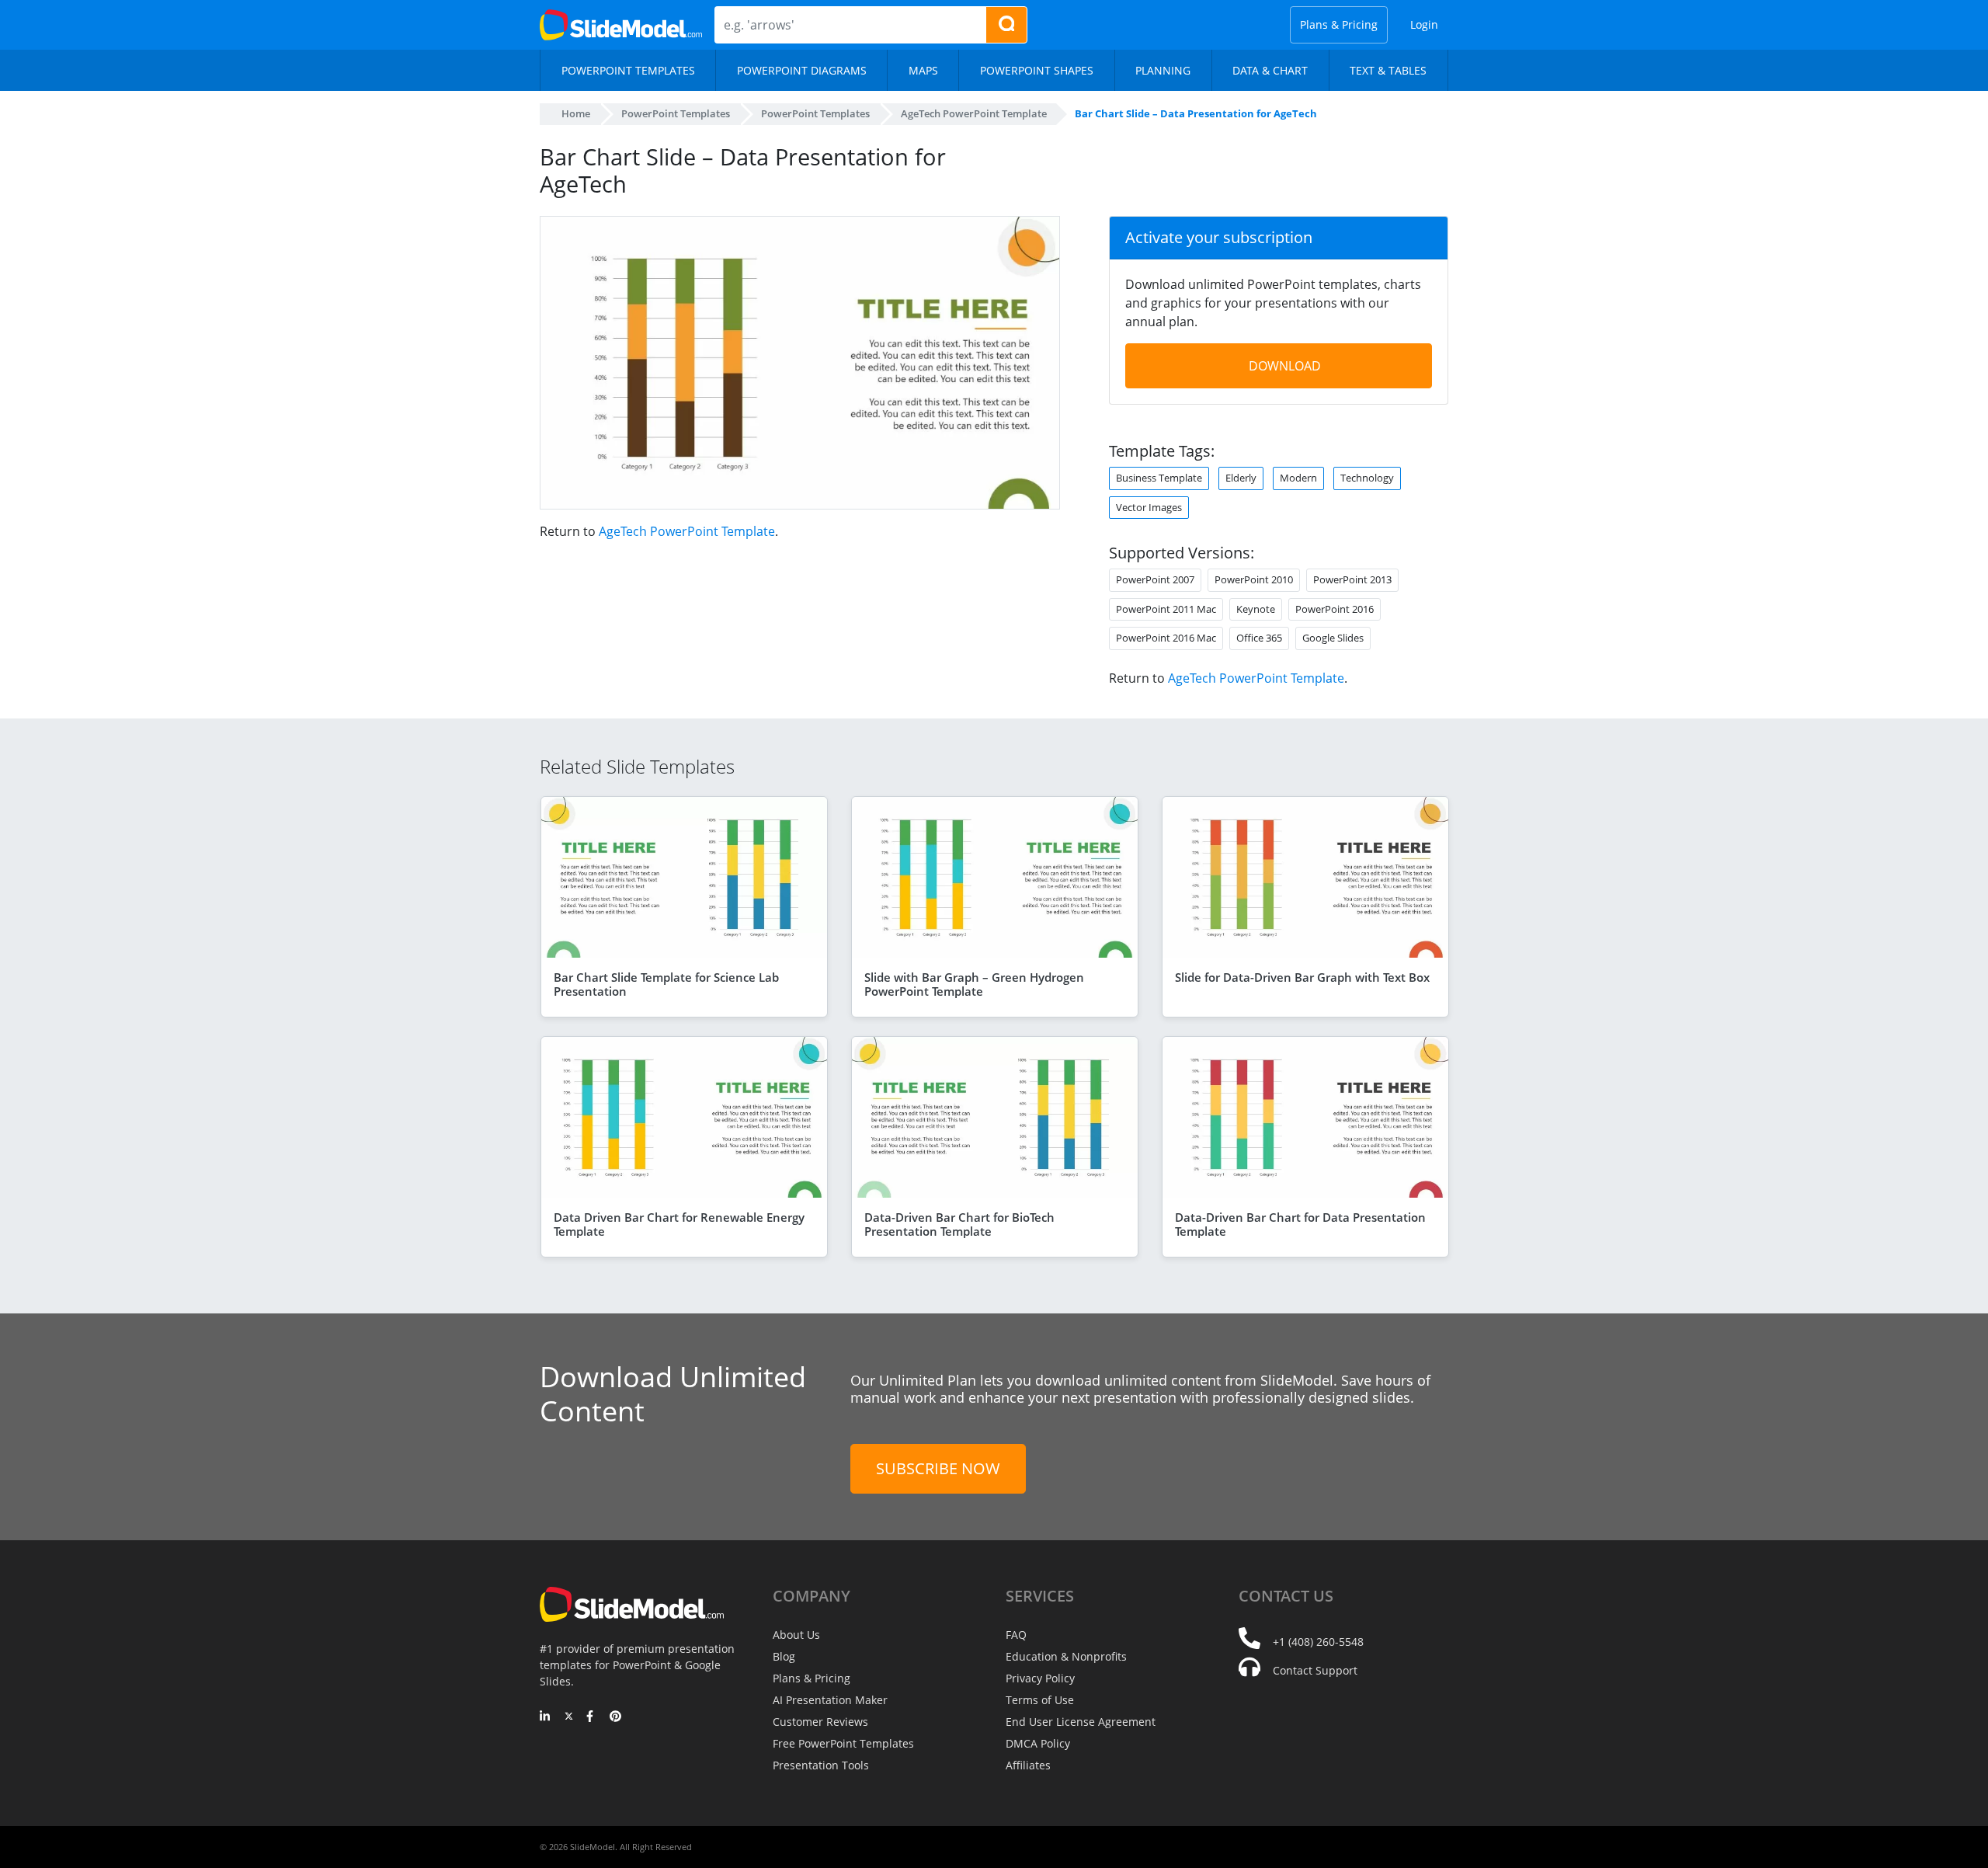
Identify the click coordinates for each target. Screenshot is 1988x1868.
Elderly (1241, 478)
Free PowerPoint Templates (843, 1743)
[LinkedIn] (546, 1717)
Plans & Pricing (1339, 24)
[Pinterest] (615, 1717)
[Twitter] (569, 1717)
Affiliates (1028, 1765)
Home (576, 113)
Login (1424, 24)
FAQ (1016, 1635)
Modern (1298, 478)
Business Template (1159, 478)
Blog (784, 1656)
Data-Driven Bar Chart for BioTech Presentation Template (959, 1224)
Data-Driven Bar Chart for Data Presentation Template (1300, 1224)
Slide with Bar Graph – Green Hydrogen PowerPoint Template (974, 984)
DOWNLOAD (1285, 366)
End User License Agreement (1081, 1722)
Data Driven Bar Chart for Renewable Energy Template (679, 1224)
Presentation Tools (821, 1765)
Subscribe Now (938, 1468)
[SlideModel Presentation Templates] (621, 25)
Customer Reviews (820, 1722)
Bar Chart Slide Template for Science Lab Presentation (666, 984)
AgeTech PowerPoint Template (687, 531)
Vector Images (1149, 507)
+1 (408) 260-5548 (1318, 1642)
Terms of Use (1040, 1700)
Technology (1367, 478)
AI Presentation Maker (830, 1700)
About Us (796, 1635)
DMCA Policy (1038, 1743)
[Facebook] (592, 1717)
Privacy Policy (1040, 1678)
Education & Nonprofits (1066, 1656)
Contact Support (1315, 1670)
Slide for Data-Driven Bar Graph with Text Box (1302, 977)
